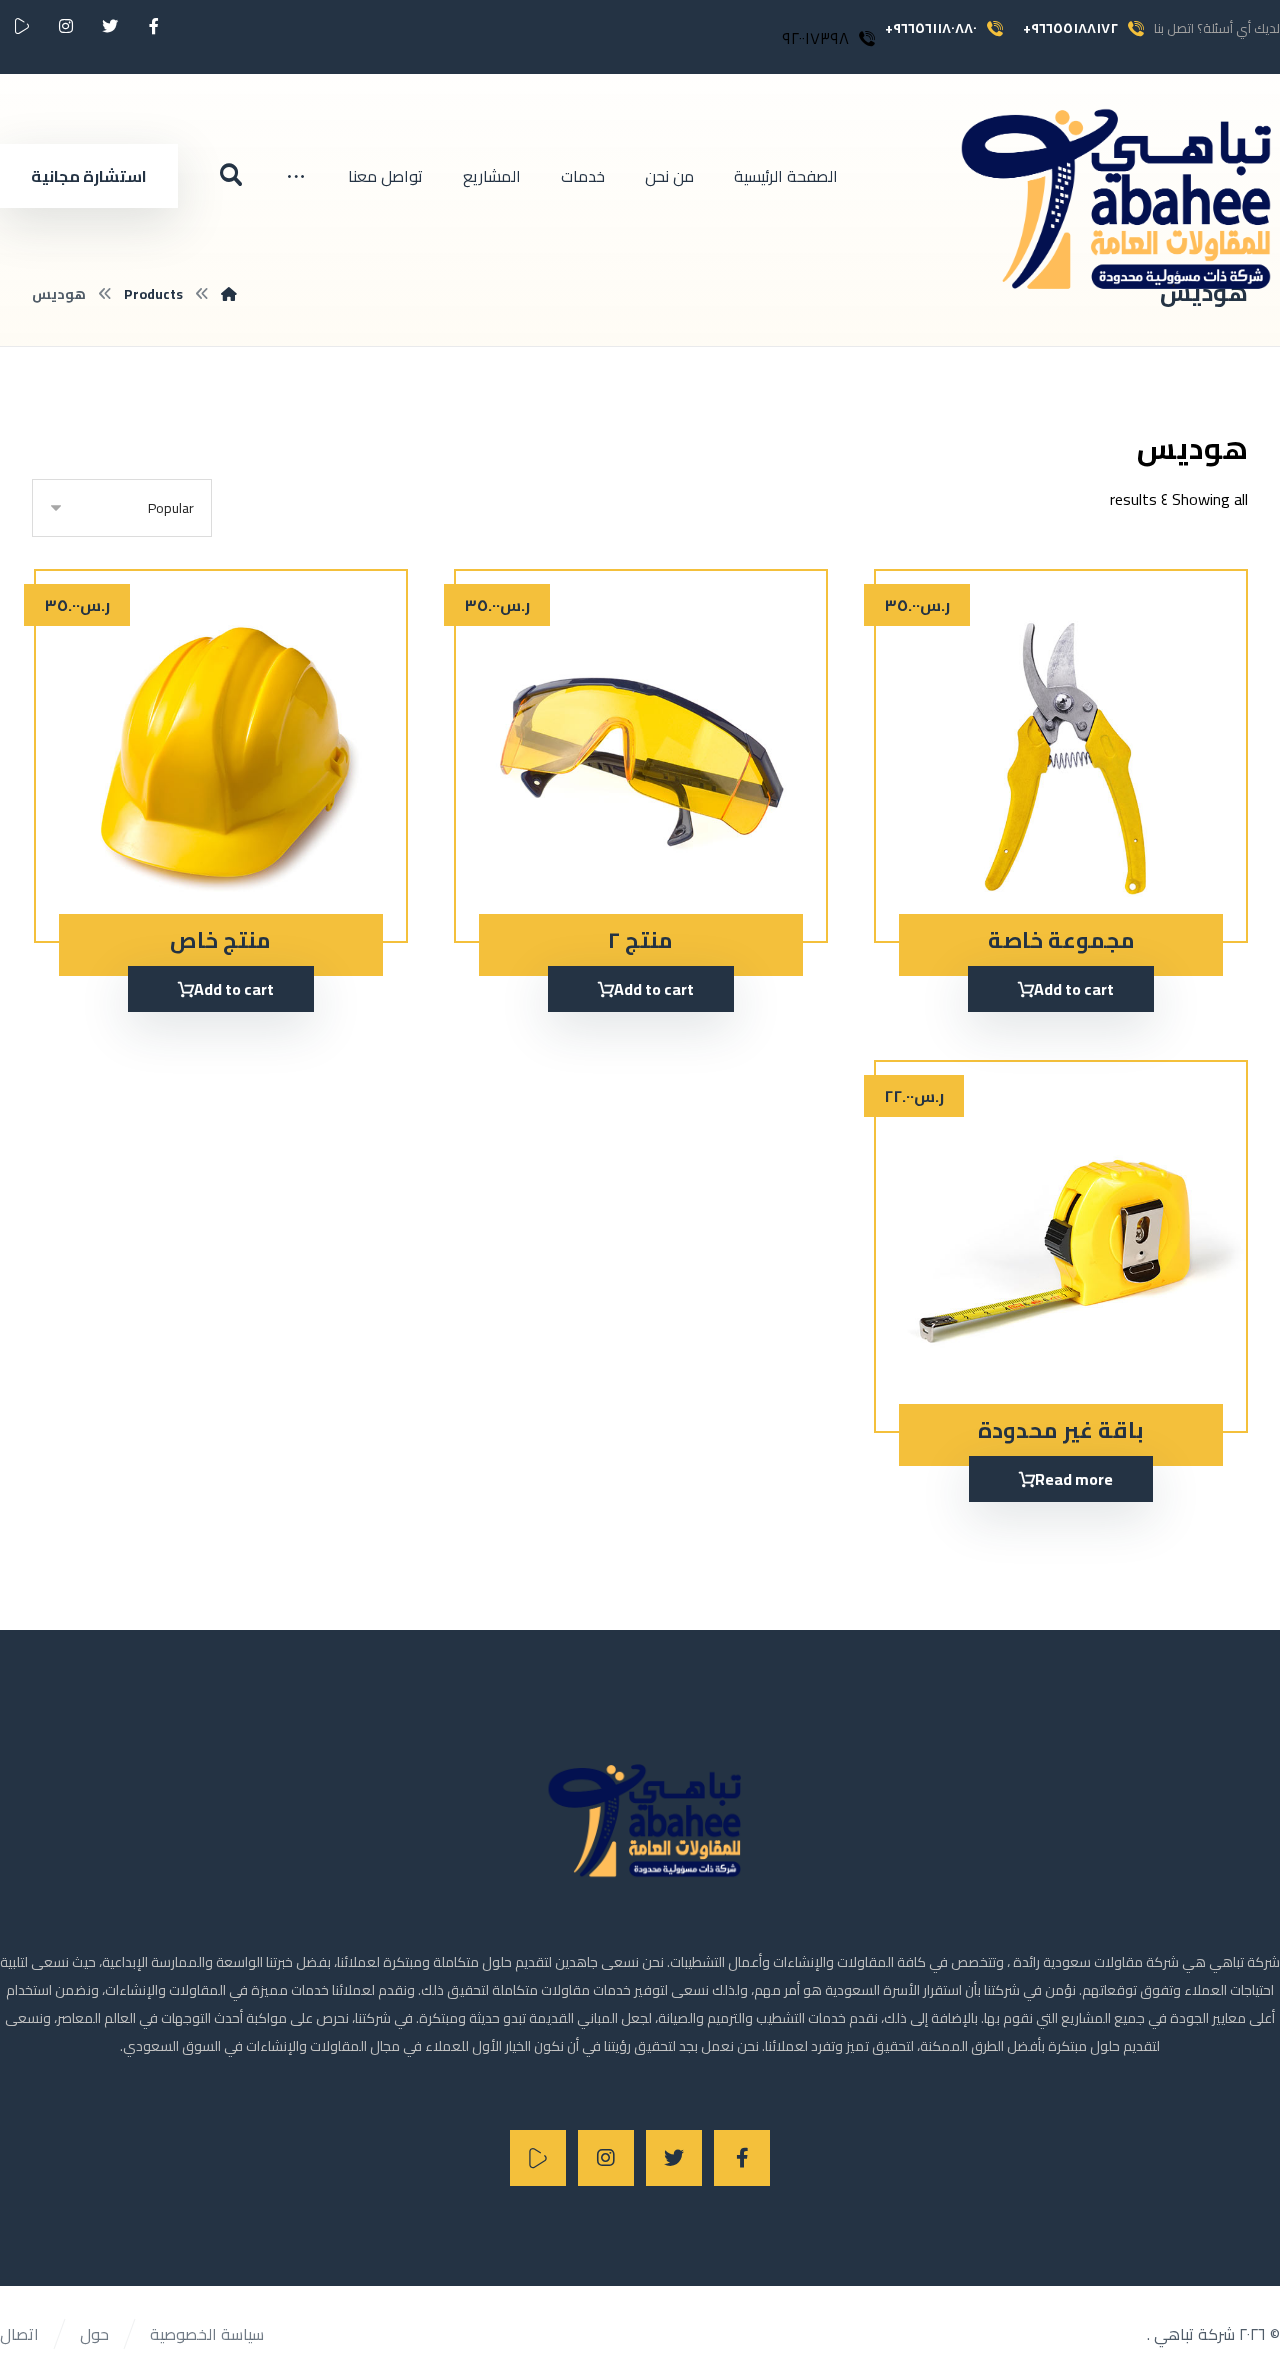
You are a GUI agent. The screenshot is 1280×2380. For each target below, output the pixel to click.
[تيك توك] (22, 26)
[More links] (296, 176)
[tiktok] (538, 2158)
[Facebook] (742, 2158)
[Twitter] (674, 2158)
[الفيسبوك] (154, 26)
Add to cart (1074, 989)
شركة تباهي (1192, 2334)
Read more (1074, 1479)
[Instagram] (606, 2158)
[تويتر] (110, 26)
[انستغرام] (66, 26)
